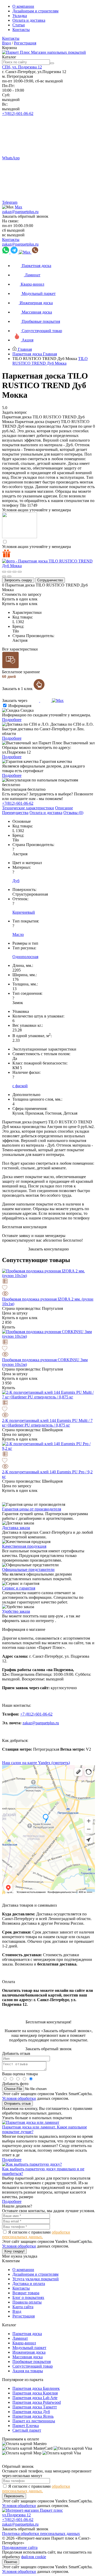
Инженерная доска (29, 2352)
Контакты (21, 30)
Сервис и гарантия (19, 1588)
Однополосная (25, 957)
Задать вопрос (14, 412)
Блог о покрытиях (28, 2297)
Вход (6, 43)
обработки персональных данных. (36, 2234)
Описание (64, 808)
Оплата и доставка (29, 20)
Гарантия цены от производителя (32, 1509)
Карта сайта (23, 2307)
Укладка (20, 16)
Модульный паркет (29, 2348)
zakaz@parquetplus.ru (20, 212)
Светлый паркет (27, 2430)
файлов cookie (34, 2557)
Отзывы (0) (73, 813)
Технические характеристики (28, 808)
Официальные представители (28, 1569)
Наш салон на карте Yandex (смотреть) (36, 1763)
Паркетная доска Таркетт (35, 2407)
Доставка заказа (16, 1528)
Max (18, 207)
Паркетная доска (27, 2334)
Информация (20, 706)
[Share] (9, 572)
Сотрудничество (50, 580)
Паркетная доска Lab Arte (35, 2398)
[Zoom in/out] (20, 572)
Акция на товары (28, 2371)
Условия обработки (19, 2098)
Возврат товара (26, 2293)
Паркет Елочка (26, 2426)
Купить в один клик (20, 599)
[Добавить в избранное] (48, 1288)
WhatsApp (11, 158)
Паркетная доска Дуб (31, 2412)
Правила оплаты (27, 2302)
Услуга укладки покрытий (36, 2279)
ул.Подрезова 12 (16, 2515)
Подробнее (12, 720)
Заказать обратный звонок (25, 216)
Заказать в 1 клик (18, 689)
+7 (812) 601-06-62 (36, 1714)
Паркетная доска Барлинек (36, 2388)
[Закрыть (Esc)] (4, 572)
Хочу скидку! (14, 2251)
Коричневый (24, 912)
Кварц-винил (24, 2343)
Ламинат (20, 2338)
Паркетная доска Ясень (33, 2416)
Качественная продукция (24, 1546)
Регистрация (25, 43)
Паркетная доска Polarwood (37, 2402)
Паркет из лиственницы (34, 2421)
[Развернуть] (14, 572)
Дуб (16, 881)
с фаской (20, 1086)
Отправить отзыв (17, 2104)
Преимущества (15, 813)
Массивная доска (28, 2357)
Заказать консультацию (48, 1249)
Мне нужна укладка (20, 2256)
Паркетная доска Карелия (35, 2393)
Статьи (19, 25)
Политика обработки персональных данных (41, 2534)
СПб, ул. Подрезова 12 (22, 67)
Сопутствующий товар (33, 2366)
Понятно (11, 2562)
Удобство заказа (16, 1611)
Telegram (10, 202)
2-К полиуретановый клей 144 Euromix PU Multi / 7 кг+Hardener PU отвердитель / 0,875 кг (47, 1423)
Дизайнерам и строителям (35, 11)
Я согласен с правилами (36, 2234)
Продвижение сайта (20, 2547)
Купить (9, 1327)
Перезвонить (14, 2496)
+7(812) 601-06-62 (18, 113)
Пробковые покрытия (32, 2362)
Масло (18, 934)
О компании (23, 6)
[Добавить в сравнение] (48, 1282)
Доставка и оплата (29, 2284)
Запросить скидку (18, 580)
